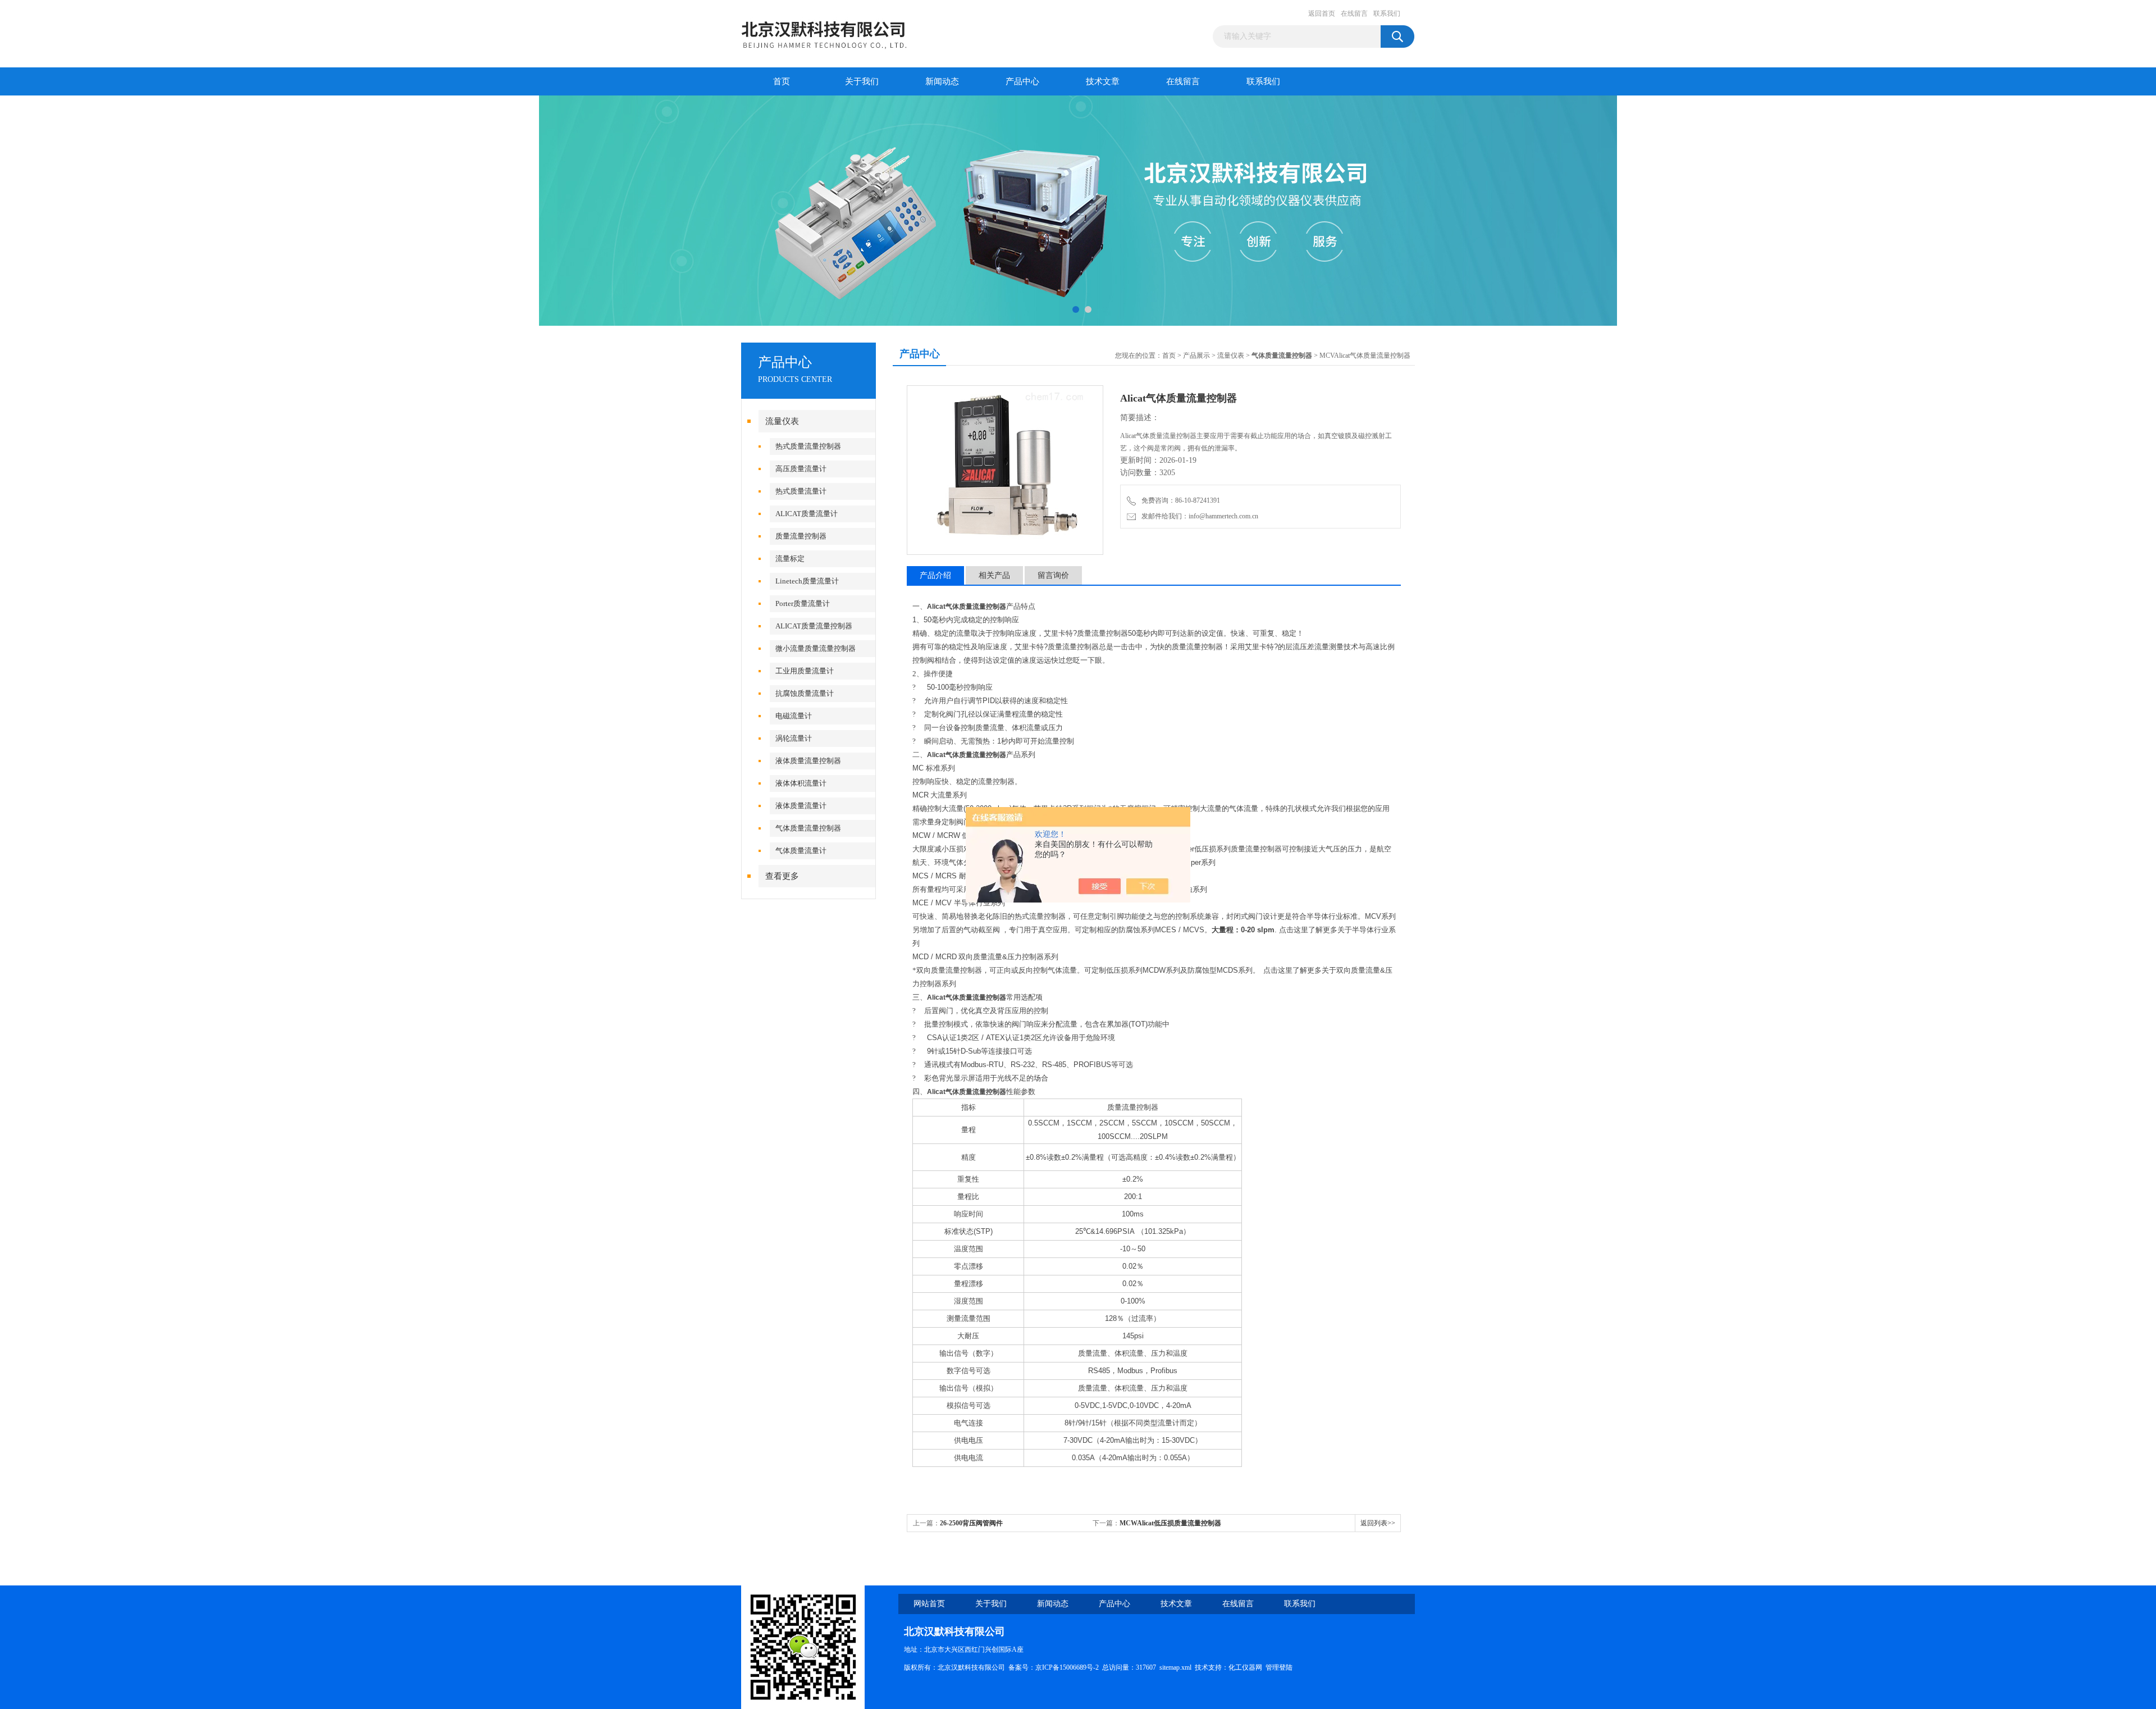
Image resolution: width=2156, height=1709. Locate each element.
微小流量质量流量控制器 (816, 648)
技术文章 (1103, 81)
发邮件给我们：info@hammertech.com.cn (1198, 516)
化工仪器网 (1245, 1667)
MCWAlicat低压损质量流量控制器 (1170, 1523)
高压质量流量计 (801, 469)
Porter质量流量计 (803, 603)
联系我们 (1387, 13)
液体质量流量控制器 (808, 761)
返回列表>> (1378, 1523)
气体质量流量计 (801, 851)
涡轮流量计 (794, 738)
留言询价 (1053, 575)
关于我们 (862, 81)
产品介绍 (935, 575)
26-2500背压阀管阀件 (971, 1523)
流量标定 (790, 559)
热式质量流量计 (801, 491)
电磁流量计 (794, 716)
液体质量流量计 (801, 806)
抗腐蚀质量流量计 (805, 693)
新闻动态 (942, 81)
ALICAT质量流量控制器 (814, 626)
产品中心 (1022, 81)
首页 (782, 81)
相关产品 (994, 575)
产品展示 (1196, 356)
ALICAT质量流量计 (807, 514)
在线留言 (1354, 13)
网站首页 (929, 1604)
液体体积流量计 (801, 783)
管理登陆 (1279, 1667)
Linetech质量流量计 (807, 581)
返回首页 (1322, 13)
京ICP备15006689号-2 (1067, 1667)
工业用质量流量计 (805, 671)
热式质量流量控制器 (808, 446)
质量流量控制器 (801, 536)
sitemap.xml (1175, 1667)
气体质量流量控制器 (808, 828)
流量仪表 (782, 421)
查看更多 (782, 876)
